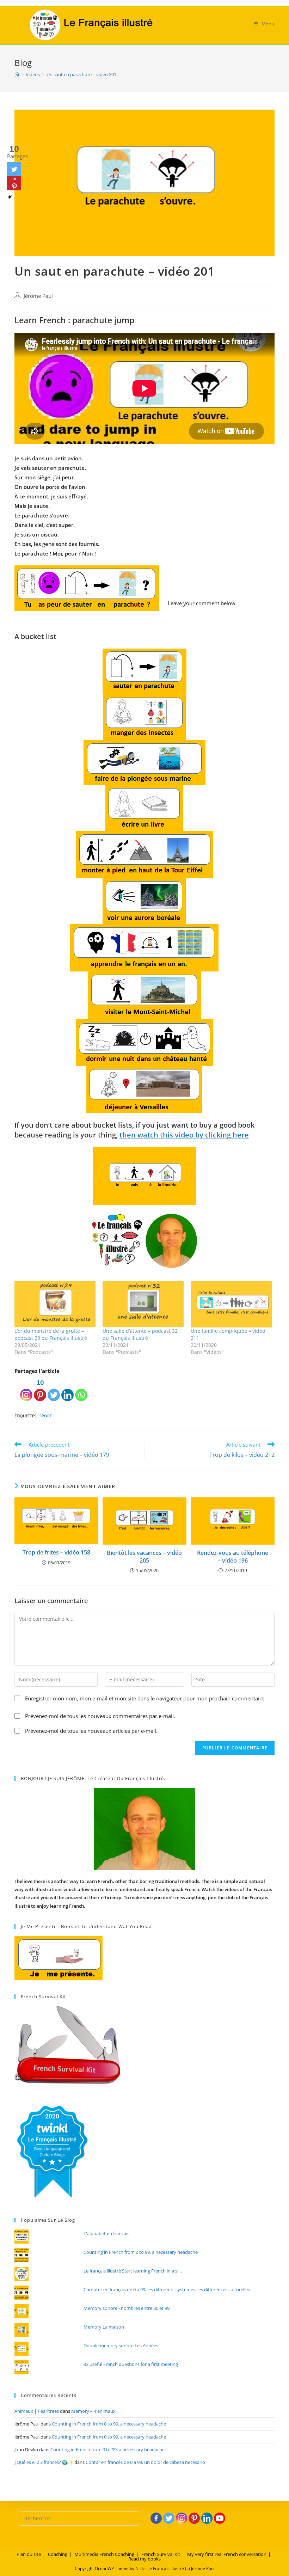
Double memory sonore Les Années (121, 2345)
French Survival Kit (161, 2554)
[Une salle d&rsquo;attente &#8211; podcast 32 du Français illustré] (143, 1304)
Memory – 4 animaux (93, 2411)
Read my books (144, 2559)
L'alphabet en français (106, 2233)
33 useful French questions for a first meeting (131, 2364)
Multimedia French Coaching (104, 2554)
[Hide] (10, 197)
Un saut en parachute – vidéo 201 (81, 74)
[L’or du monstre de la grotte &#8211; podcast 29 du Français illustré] (55, 1304)
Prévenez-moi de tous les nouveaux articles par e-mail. (91, 1731)
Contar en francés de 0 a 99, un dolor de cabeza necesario (145, 2462)
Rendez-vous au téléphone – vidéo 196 (233, 1557)
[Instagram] (26, 1389)
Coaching (58, 2554)
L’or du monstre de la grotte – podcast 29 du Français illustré (51, 1334)
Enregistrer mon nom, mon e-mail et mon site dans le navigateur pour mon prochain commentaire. (145, 1698)
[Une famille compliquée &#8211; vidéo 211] (231, 1304)
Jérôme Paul (38, 296)
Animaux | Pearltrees (37, 2411)
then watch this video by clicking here (184, 1135)
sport (46, 1416)
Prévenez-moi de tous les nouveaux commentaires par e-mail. (100, 1716)
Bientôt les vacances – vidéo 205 (144, 1557)
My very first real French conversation (227, 2554)
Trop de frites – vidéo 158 (56, 1552)
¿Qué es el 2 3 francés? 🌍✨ (44, 2462)
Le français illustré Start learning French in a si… (133, 2271)
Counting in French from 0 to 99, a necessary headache (141, 2252)
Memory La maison (104, 2327)
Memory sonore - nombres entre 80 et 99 (127, 2308)
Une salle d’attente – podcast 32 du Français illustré (140, 1334)
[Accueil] (17, 74)
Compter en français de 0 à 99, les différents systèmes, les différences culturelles (167, 2289)
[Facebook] (156, 2518)
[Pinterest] (194, 2518)
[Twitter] (54, 1389)
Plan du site (29, 2554)
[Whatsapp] (81, 1389)
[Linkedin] (67, 1389)
